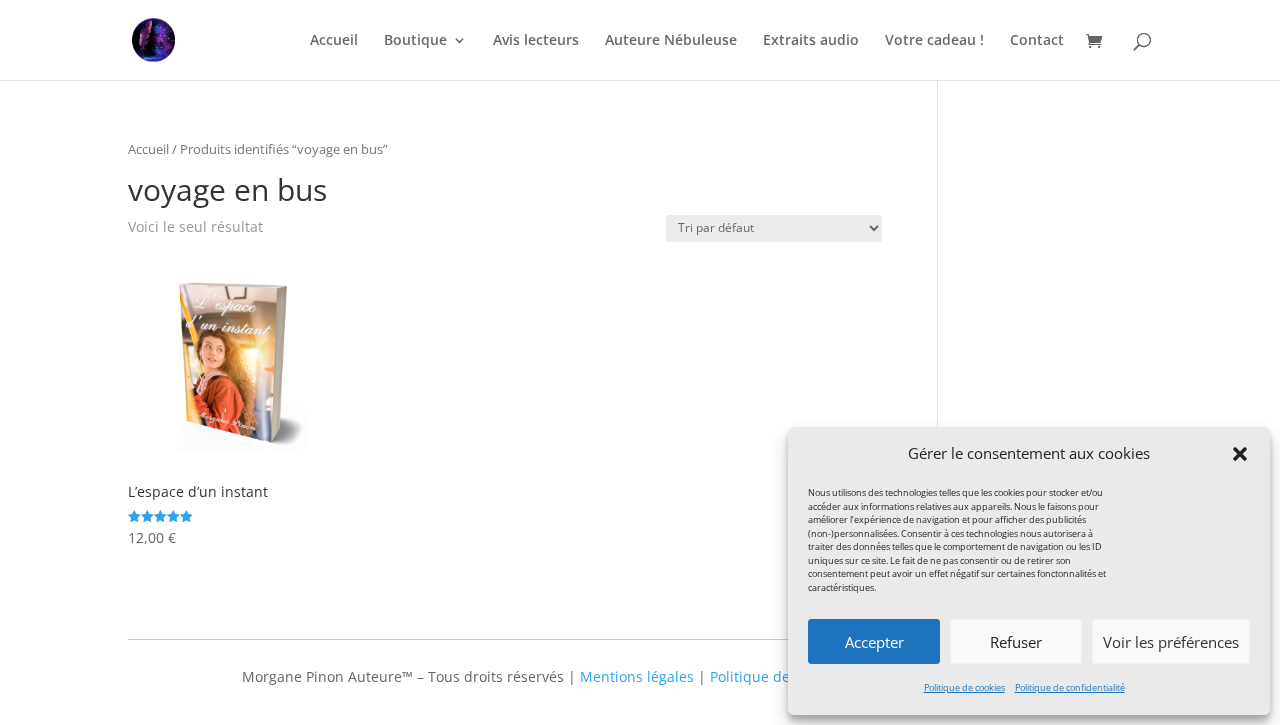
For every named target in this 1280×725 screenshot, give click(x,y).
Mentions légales (637, 676)
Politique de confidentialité (1070, 687)
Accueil (334, 41)
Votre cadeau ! (934, 41)
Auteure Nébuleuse (671, 41)
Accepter (874, 642)
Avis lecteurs (536, 41)
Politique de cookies (964, 687)
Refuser (1016, 642)
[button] (1240, 454)
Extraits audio (811, 41)
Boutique (415, 41)
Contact (1037, 41)
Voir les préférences (1171, 642)
